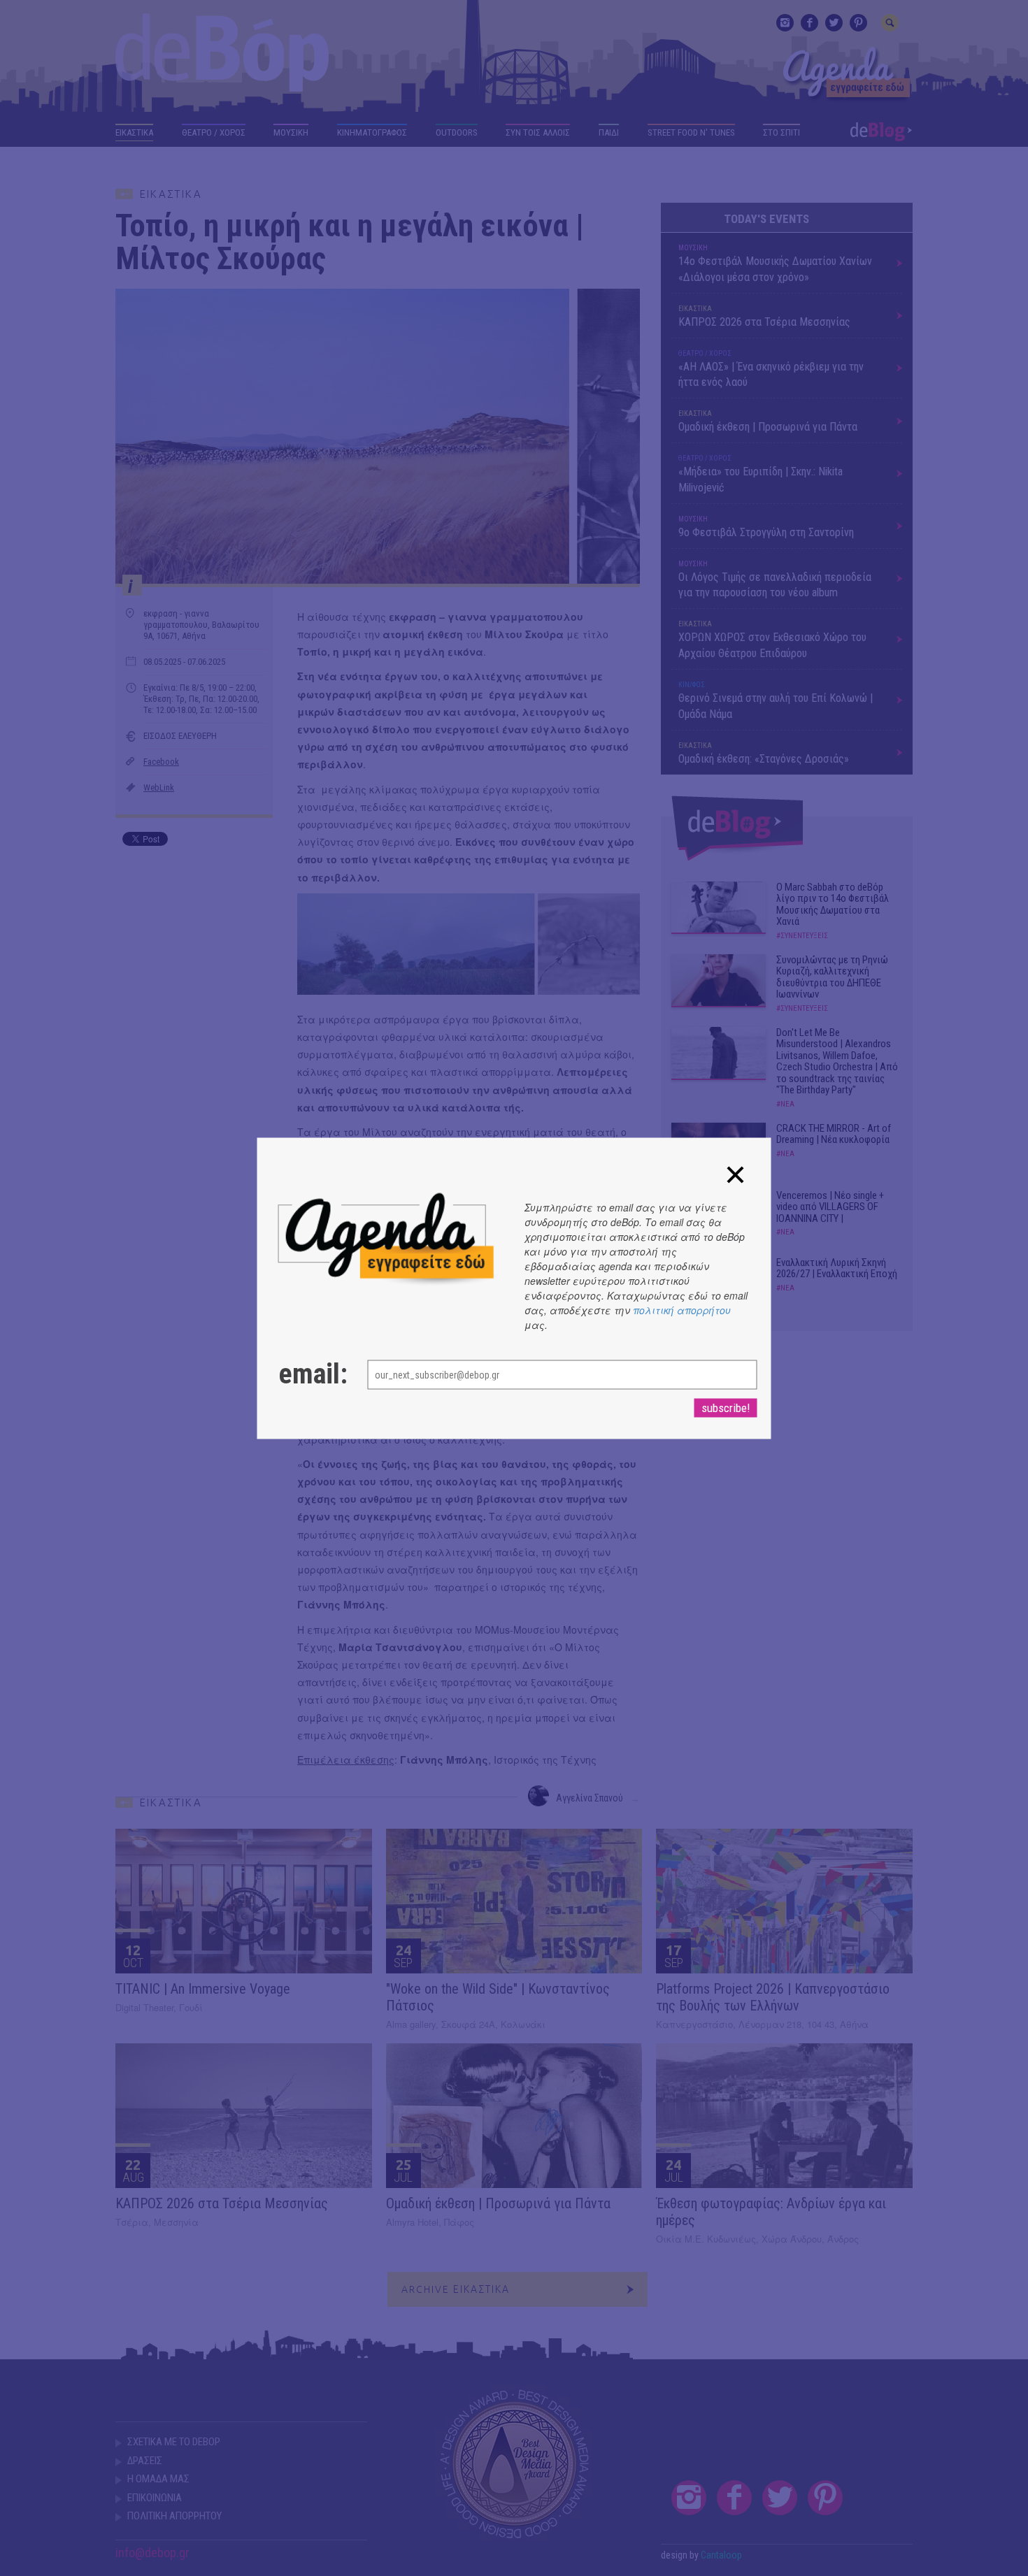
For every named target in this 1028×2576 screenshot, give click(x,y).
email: (309, 1374)
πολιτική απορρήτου (682, 1309)
